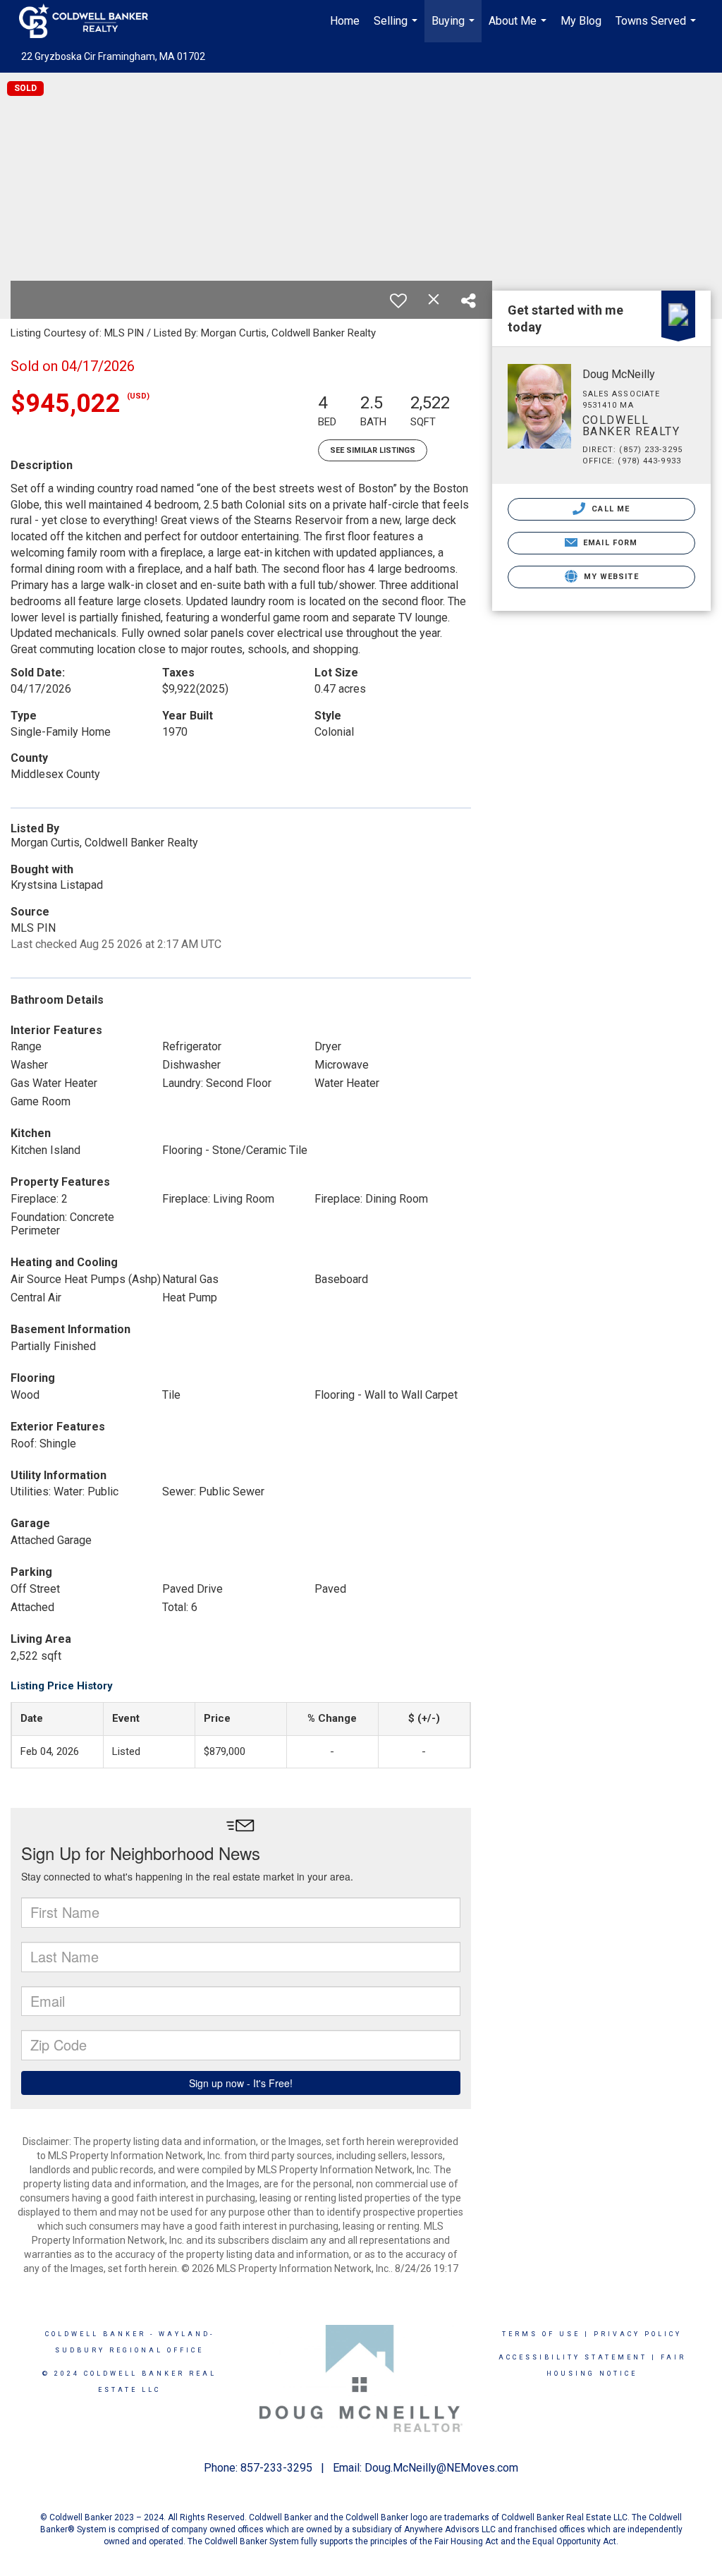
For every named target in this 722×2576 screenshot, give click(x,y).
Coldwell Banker (96, 2334)
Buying (455, 28)
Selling (397, 28)
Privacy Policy (638, 2334)
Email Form (609, 543)
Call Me (609, 509)
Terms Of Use (541, 2334)
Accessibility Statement (573, 2357)
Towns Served (657, 28)
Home (345, 21)
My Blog (581, 21)
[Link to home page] (91, 21)
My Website (610, 577)
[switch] (398, 300)
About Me (519, 28)
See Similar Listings (373, 450)
